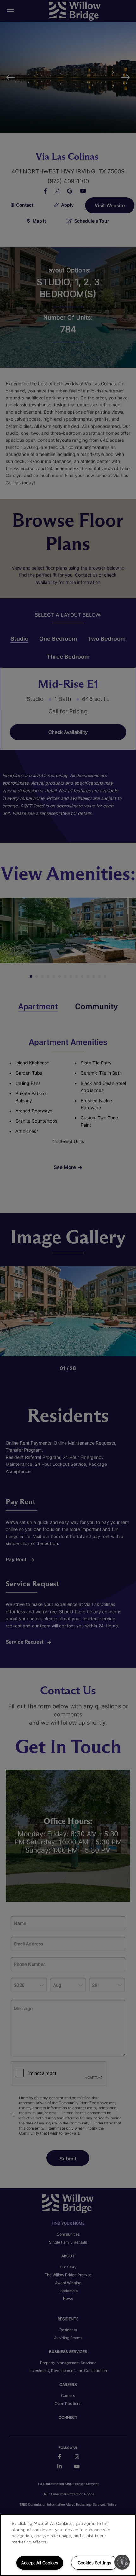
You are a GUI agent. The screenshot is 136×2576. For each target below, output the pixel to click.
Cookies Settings (95, 2563)
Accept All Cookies (40, 2563)
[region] (68, 2545)
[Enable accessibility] (122, 2562)
